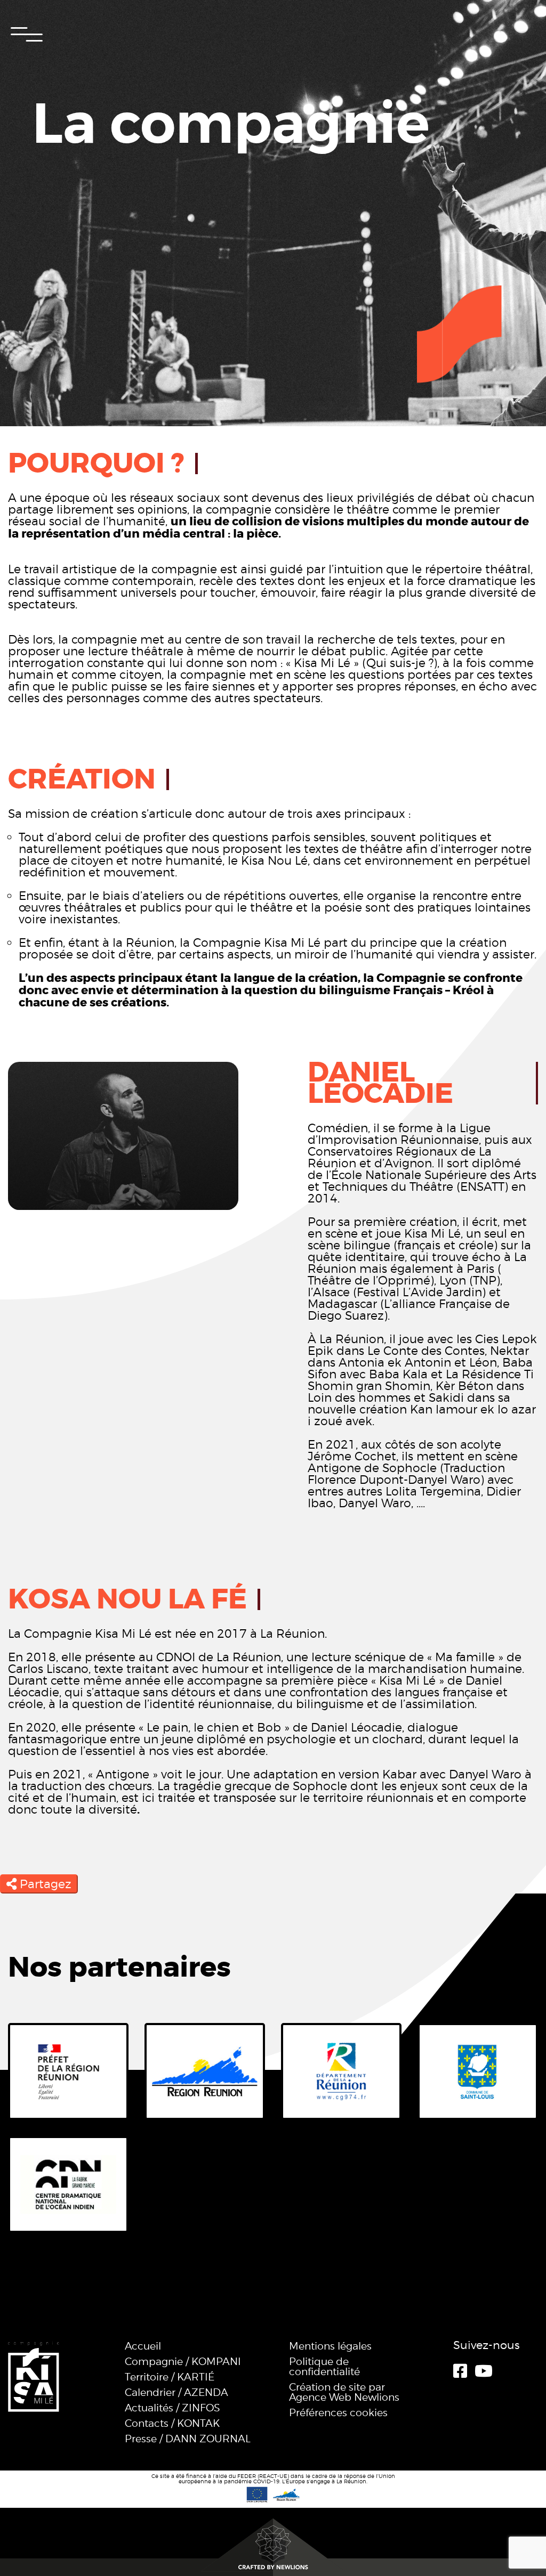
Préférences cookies (338, 2413)
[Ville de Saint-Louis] (478, 2071)
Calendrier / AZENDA (176, 2392)
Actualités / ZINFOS (172, 2408)
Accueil (143, 2346)
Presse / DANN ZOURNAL (188, 2439)
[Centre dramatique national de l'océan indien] (68, 2184)
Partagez (44, 1884)
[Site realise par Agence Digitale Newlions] (273, 2545)
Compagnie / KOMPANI (183, 2362)
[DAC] (68, 2071)
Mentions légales (330, 2346)
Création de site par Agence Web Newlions (344, 2392)
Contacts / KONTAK (172, 2423)
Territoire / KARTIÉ (170, 2377)
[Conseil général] (341, 2071)
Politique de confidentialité (324, 2367)
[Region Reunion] (205, 2071)
